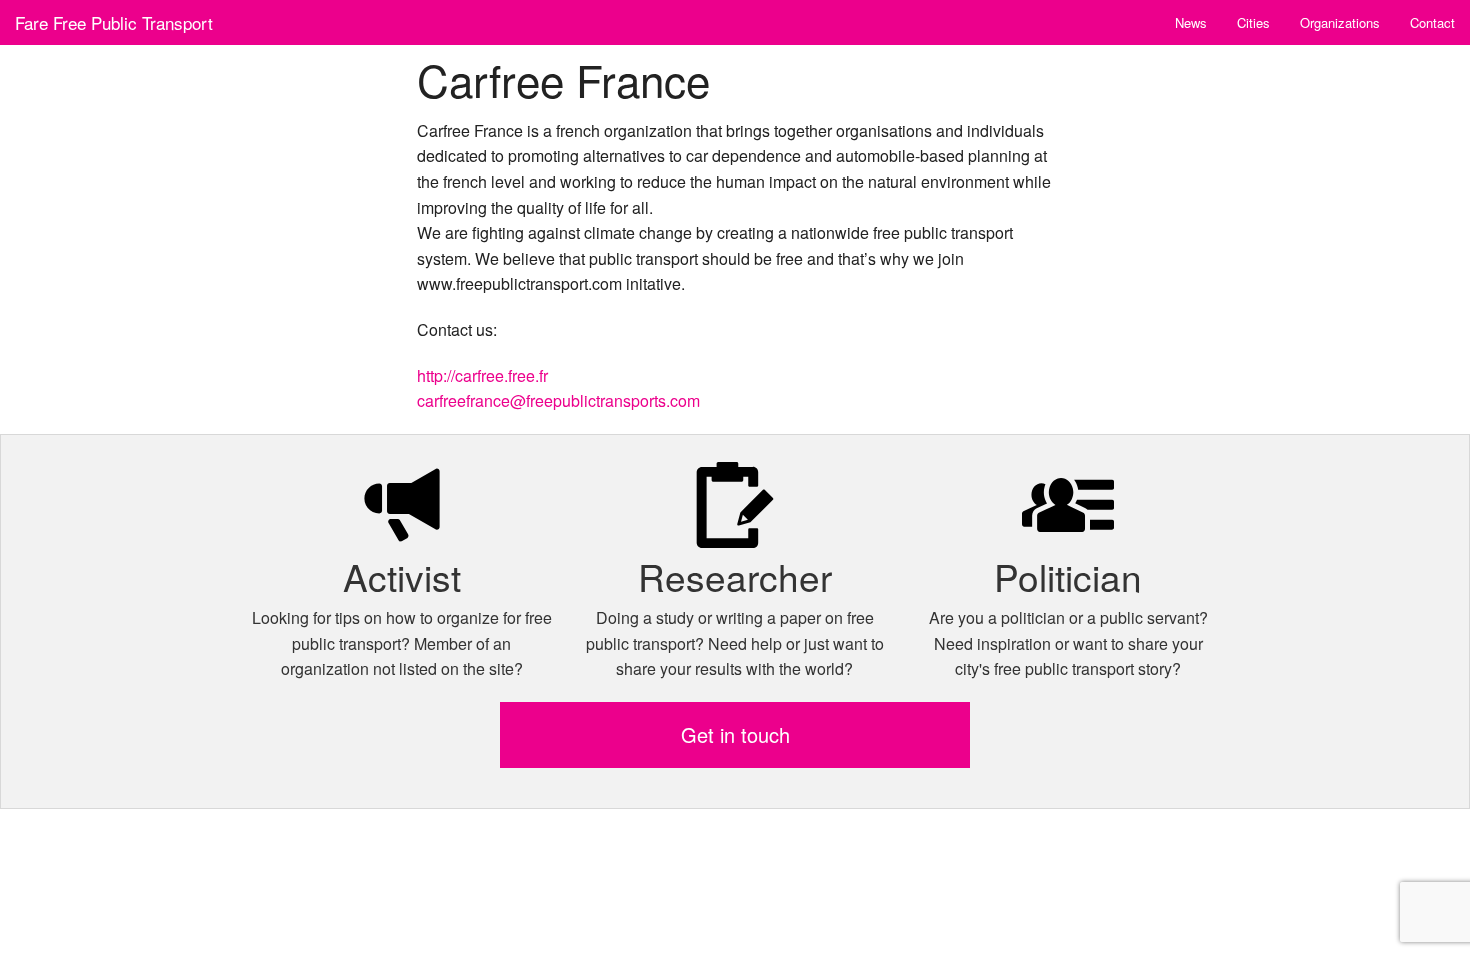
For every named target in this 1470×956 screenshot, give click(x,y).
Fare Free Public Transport (114, 22)
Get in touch (735, 734)
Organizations (1340, 22)
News (1191, 22)
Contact (1432, 22)
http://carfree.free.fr (482, 375)
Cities (1253, 22)
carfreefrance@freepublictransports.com (558, 400)
